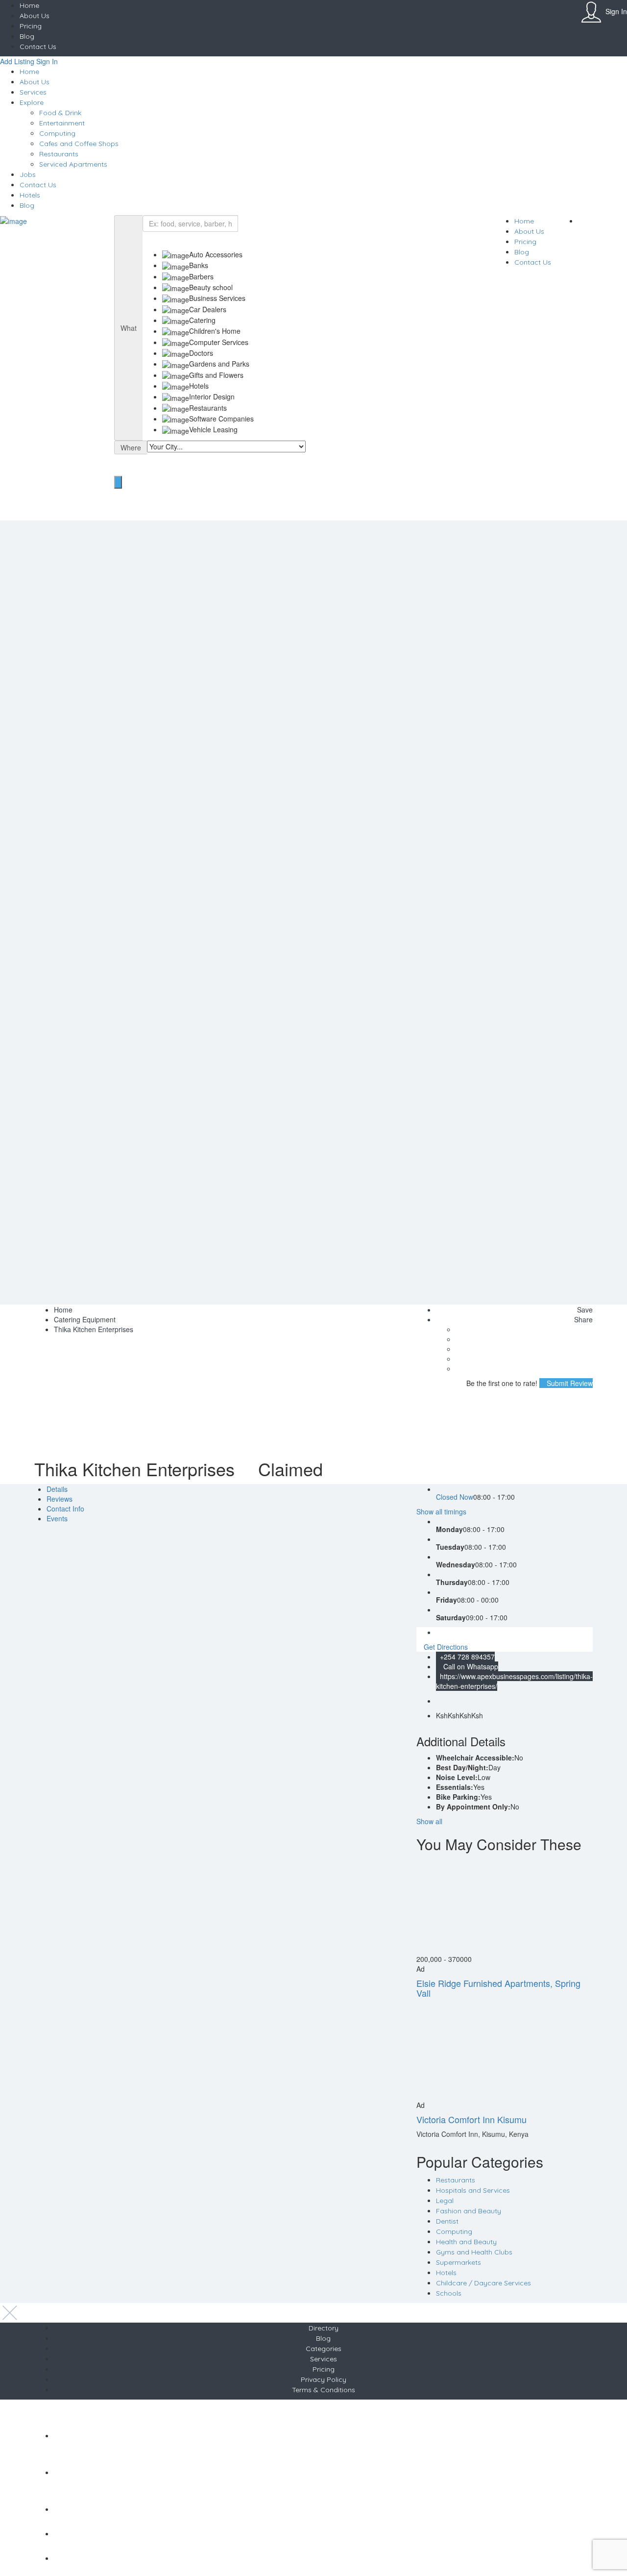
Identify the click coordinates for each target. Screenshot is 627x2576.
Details (57, 1489)
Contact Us (38, 47)
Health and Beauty (466, 2242)
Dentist (447, 2221)
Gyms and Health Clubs (474, 2252)
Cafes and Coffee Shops (79, 144)
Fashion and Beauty (469, 2211)
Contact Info (65, 1509)
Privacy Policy (324, 2379)
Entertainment (62, 123)
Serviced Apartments (73, 164)
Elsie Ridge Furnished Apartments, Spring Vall (498, 1988)
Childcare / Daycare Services (483, 2283)
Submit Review (569, 1383)
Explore (32, 102)
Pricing (31, 26)
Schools (449, 2293)
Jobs (28, 174)
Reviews (60, 1499)
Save (584, 1310)
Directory (324, 2328)
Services (33, 92)
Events (57, 1518)
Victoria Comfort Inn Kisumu (471, 2119)
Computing (57, 133)
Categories (324, 2349)
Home (29, 5)
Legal (445, 2201)
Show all (429, 1821)
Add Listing (17, 61)
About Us (35, 16)
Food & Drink (60, 113)
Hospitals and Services (473, 2190)
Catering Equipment (85, 1319)
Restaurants (59, 154)
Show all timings (441, 1511)
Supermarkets (458, 2262)
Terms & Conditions (324, 2390)
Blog (27, 36)
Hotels (30, 195)
